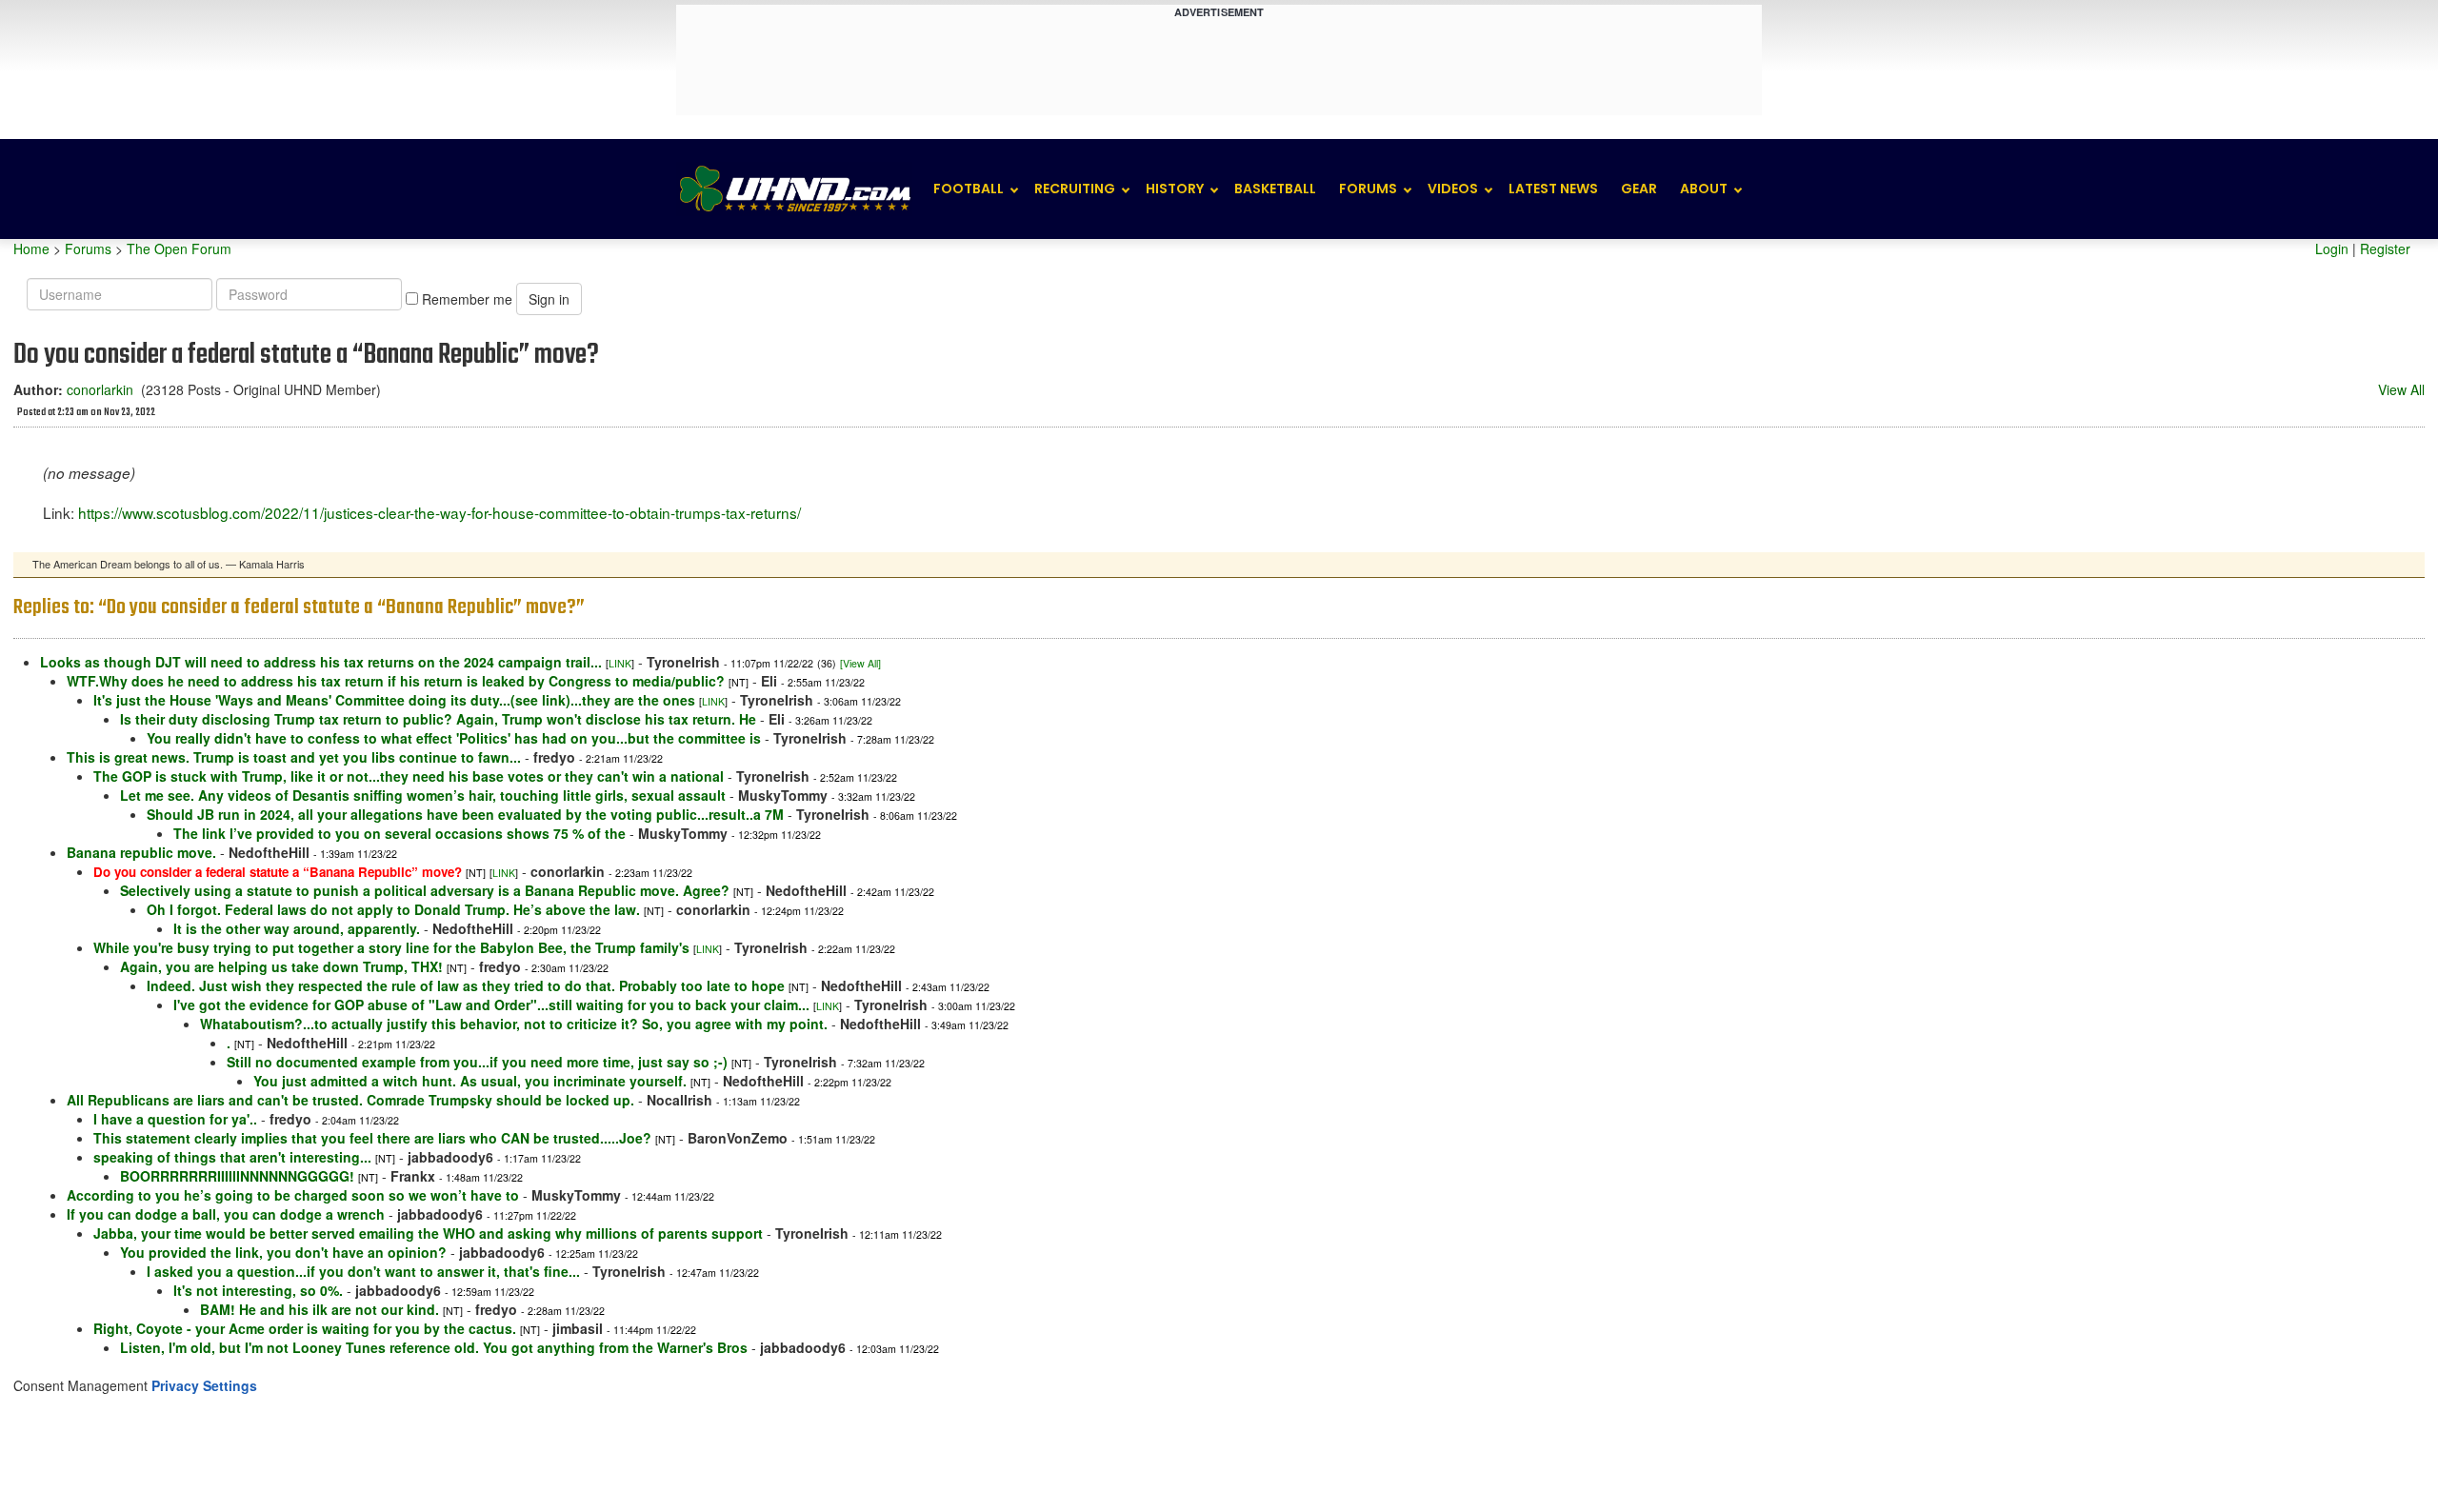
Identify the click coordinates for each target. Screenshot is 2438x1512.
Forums (1368, 189)
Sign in (549, 299)
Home (31, 249)
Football (969, 189)
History (1175, 189)
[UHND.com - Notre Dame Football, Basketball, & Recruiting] (794, 189)
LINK (620, 663)
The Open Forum (179, 249)
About (1704, 189)
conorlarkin (100, 389)
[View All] (860, 663)
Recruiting (1075, 189)
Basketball (1275, 189)
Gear (1639, 189)
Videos (1453, 189)
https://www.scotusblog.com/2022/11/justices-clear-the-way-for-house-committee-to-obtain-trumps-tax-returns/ (440, 512)
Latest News (1553, 189)
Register (2385, 249)
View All (2401, 389)
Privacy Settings (204, 1385)
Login (2332, 249)
